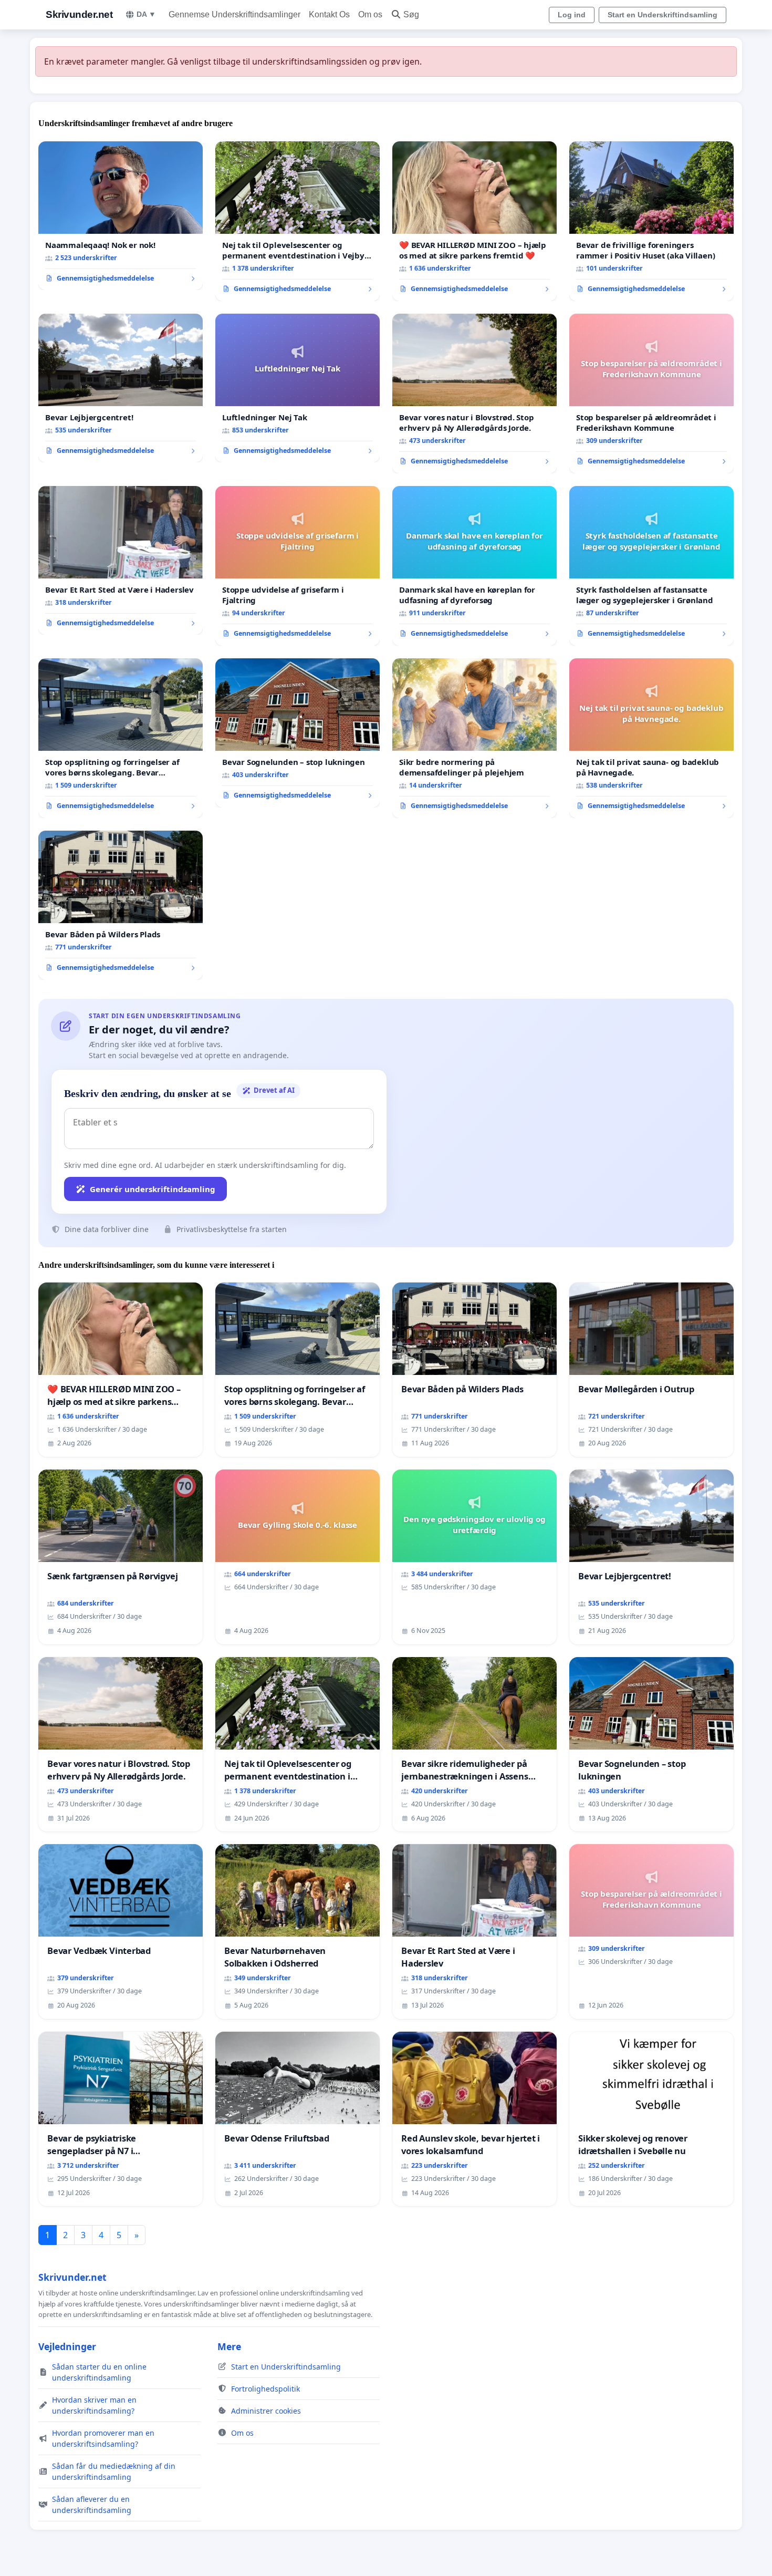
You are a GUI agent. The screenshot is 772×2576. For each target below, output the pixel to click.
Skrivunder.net (79, 14)
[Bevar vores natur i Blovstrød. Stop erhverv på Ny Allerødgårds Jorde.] (474, 394)
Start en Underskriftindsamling (663, 15)
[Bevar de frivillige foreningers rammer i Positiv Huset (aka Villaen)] (651, 221)
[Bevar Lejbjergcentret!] (121, 388)
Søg (411, 14)
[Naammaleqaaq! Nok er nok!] (121, 216)
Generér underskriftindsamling (153, 1189)
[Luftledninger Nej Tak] (298, 388)
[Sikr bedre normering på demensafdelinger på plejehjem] (474, 738)
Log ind (572, 15)
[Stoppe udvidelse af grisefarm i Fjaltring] (298, 566)
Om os (370, 14)
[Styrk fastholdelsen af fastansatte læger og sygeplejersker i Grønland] (651, 566)
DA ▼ (146, 14)
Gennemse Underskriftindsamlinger (234, 14)
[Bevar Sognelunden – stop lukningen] (298, 733)
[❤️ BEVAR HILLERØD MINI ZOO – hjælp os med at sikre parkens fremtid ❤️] (474, 221)
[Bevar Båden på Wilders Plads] (121, 905)
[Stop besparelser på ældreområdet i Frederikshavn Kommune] (651, 394)
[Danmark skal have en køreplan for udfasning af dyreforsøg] (474, 566)
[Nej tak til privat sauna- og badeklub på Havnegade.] (651, 738)
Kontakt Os (329, 14)
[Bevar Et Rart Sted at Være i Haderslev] (121, 561)
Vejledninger (67, 2346)
